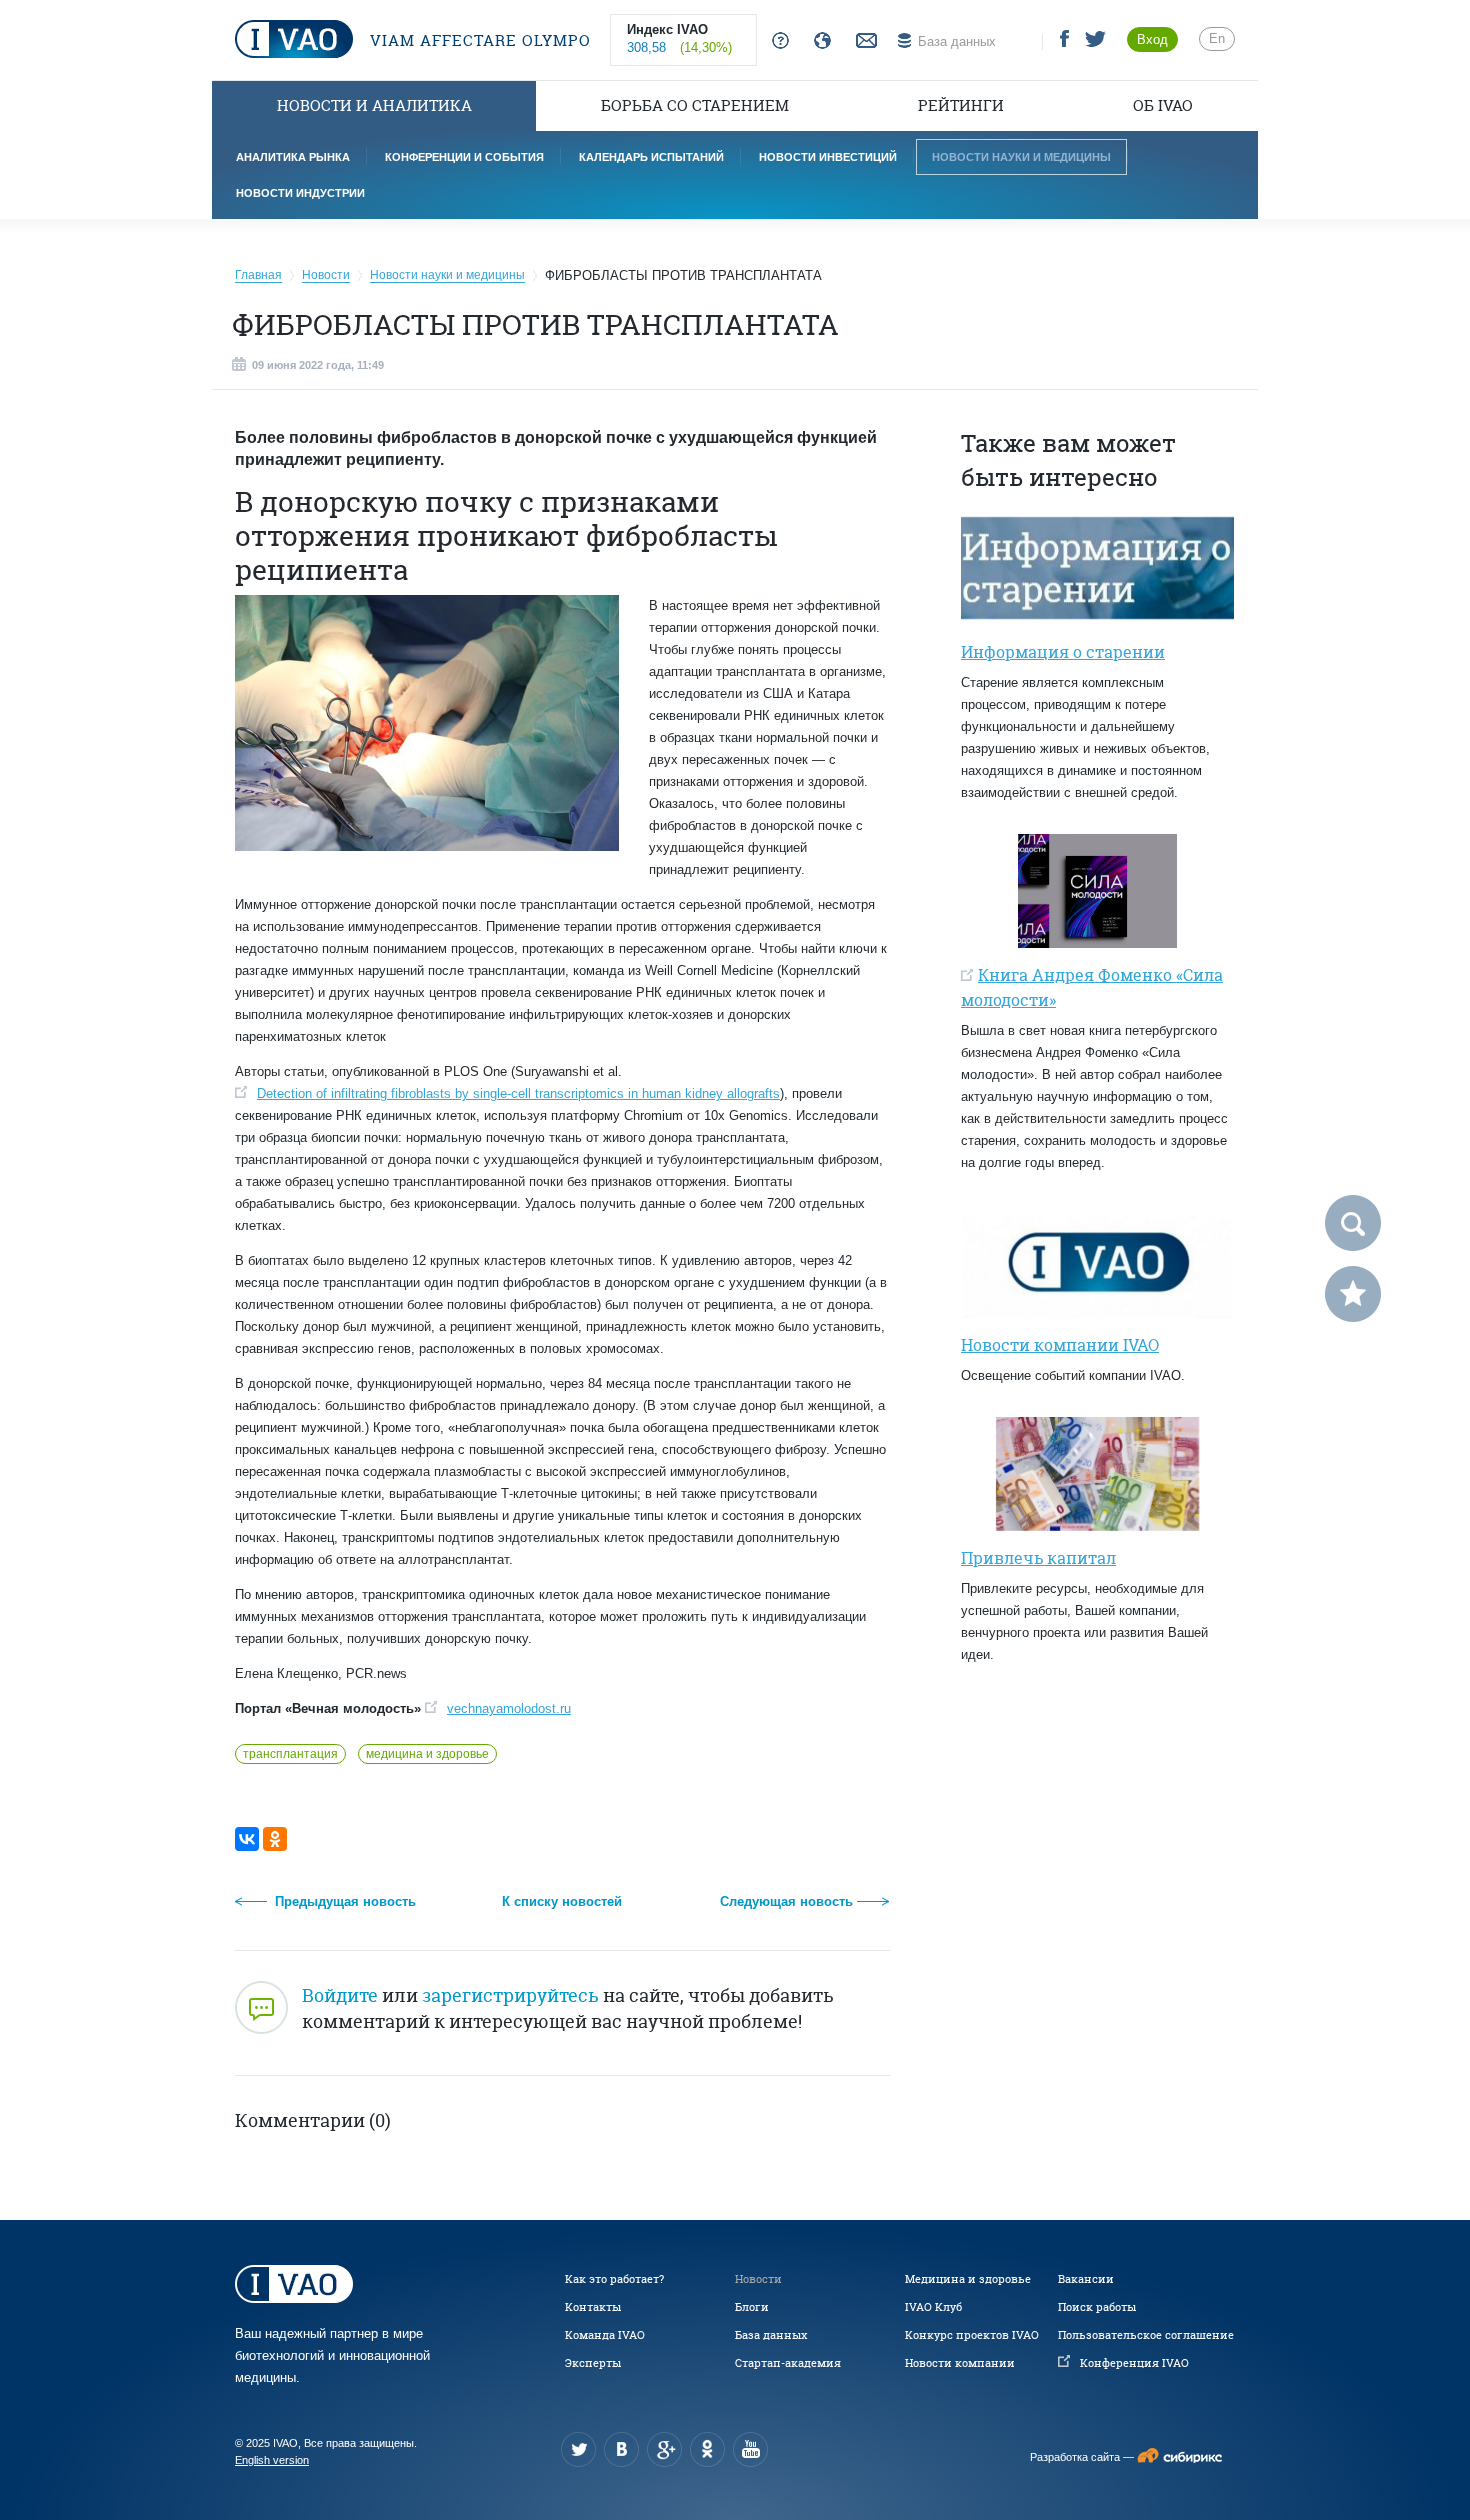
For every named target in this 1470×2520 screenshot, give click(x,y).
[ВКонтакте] (247, 1839)
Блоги (752, 2307)
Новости (758, 2279)
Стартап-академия (788, 2363)
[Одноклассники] (275, 1839)
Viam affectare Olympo (478, 40)
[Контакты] (864, 41)
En (1217, 38)
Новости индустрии (300, 193)
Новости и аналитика (374, 105)
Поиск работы (1097, 2307)
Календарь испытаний (651, 157)
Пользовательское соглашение (1146, 2335)
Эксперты (593, 2363)
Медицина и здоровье (968, 2279)
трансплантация (290, 1754)
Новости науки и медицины (1021, 157)
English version (272, 2460)
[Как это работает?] (776, 41)
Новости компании (960, 2363)
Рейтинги (961, 105)
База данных (771, 2335)
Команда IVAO (605, 2335)
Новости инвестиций (828, 157)
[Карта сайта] (818, 41)
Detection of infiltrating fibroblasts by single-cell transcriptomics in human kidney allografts (518, 1093)
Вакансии (1086, 2279)
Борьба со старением (695, 105)
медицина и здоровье (427, 1754)
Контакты (593, 2307)
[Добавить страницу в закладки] (1353, 1294)
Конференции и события (464, 157)
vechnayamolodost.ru (509, 1708)
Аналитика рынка (293, 157)
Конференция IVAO (1134, 2363)
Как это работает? (614, 2279)
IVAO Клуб (933, 2307)
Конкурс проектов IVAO (972, 2335)
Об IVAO (1163, 105)
